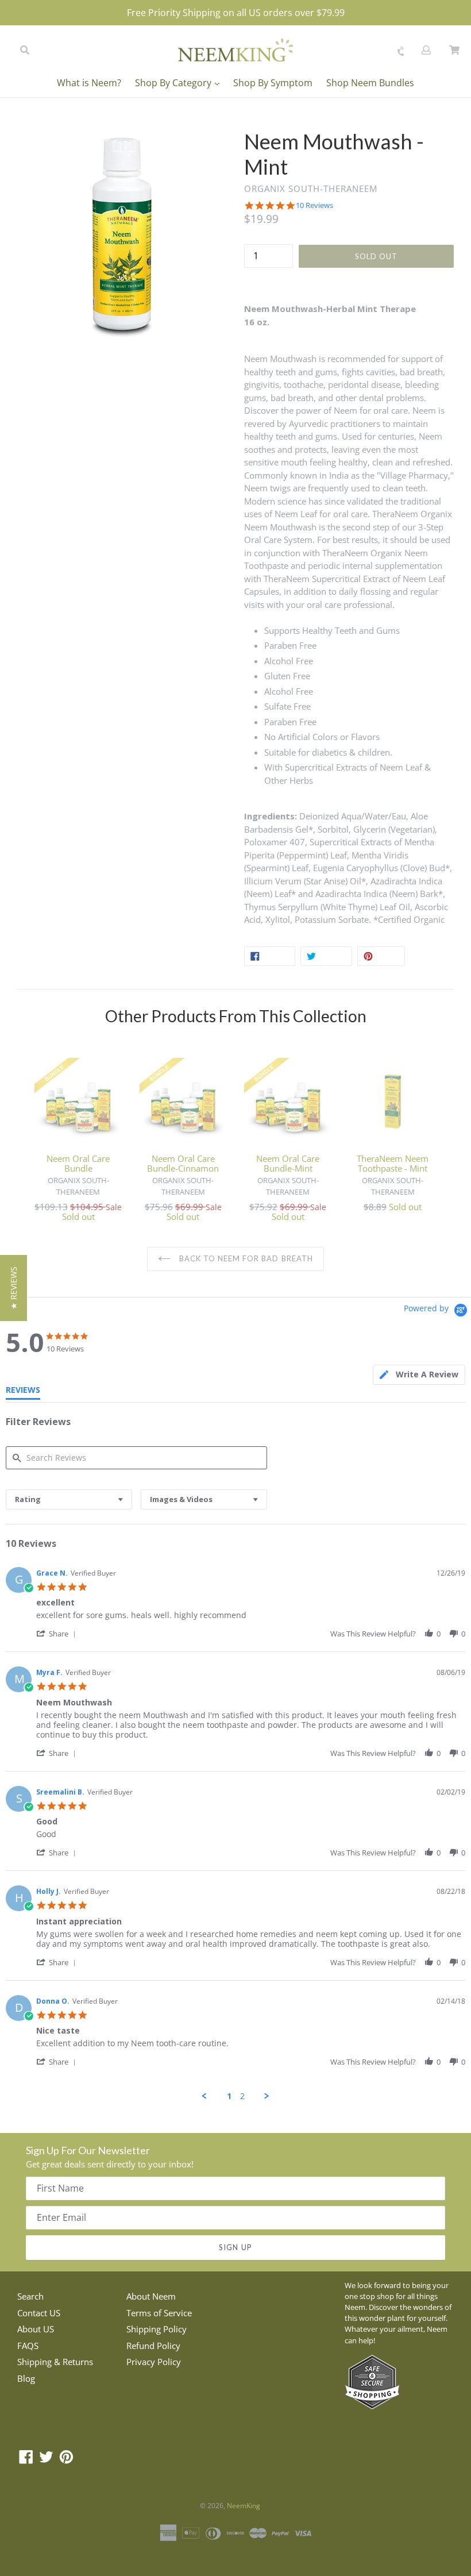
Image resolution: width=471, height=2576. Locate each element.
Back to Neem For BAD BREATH (245, 1258)
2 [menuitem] (242, 2096)
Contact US (39, 2313)
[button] (58, 1633)
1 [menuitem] (229, 2096)
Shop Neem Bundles (370, 83)
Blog (26, 2378)
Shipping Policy (157, 2329)
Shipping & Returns (55, 2362)
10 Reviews (314, 205)
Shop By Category (174, 83)
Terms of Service (159, 2313)
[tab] (419, 1375)
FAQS (28, 2346)
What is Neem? (89, 83)
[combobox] (69, 1499)
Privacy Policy (154, 2362)
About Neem (151, 2296)
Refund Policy (153, 2346)
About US (36, 2329)
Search (30, 2296)
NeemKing (244, 2506)
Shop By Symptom (273, 83)
